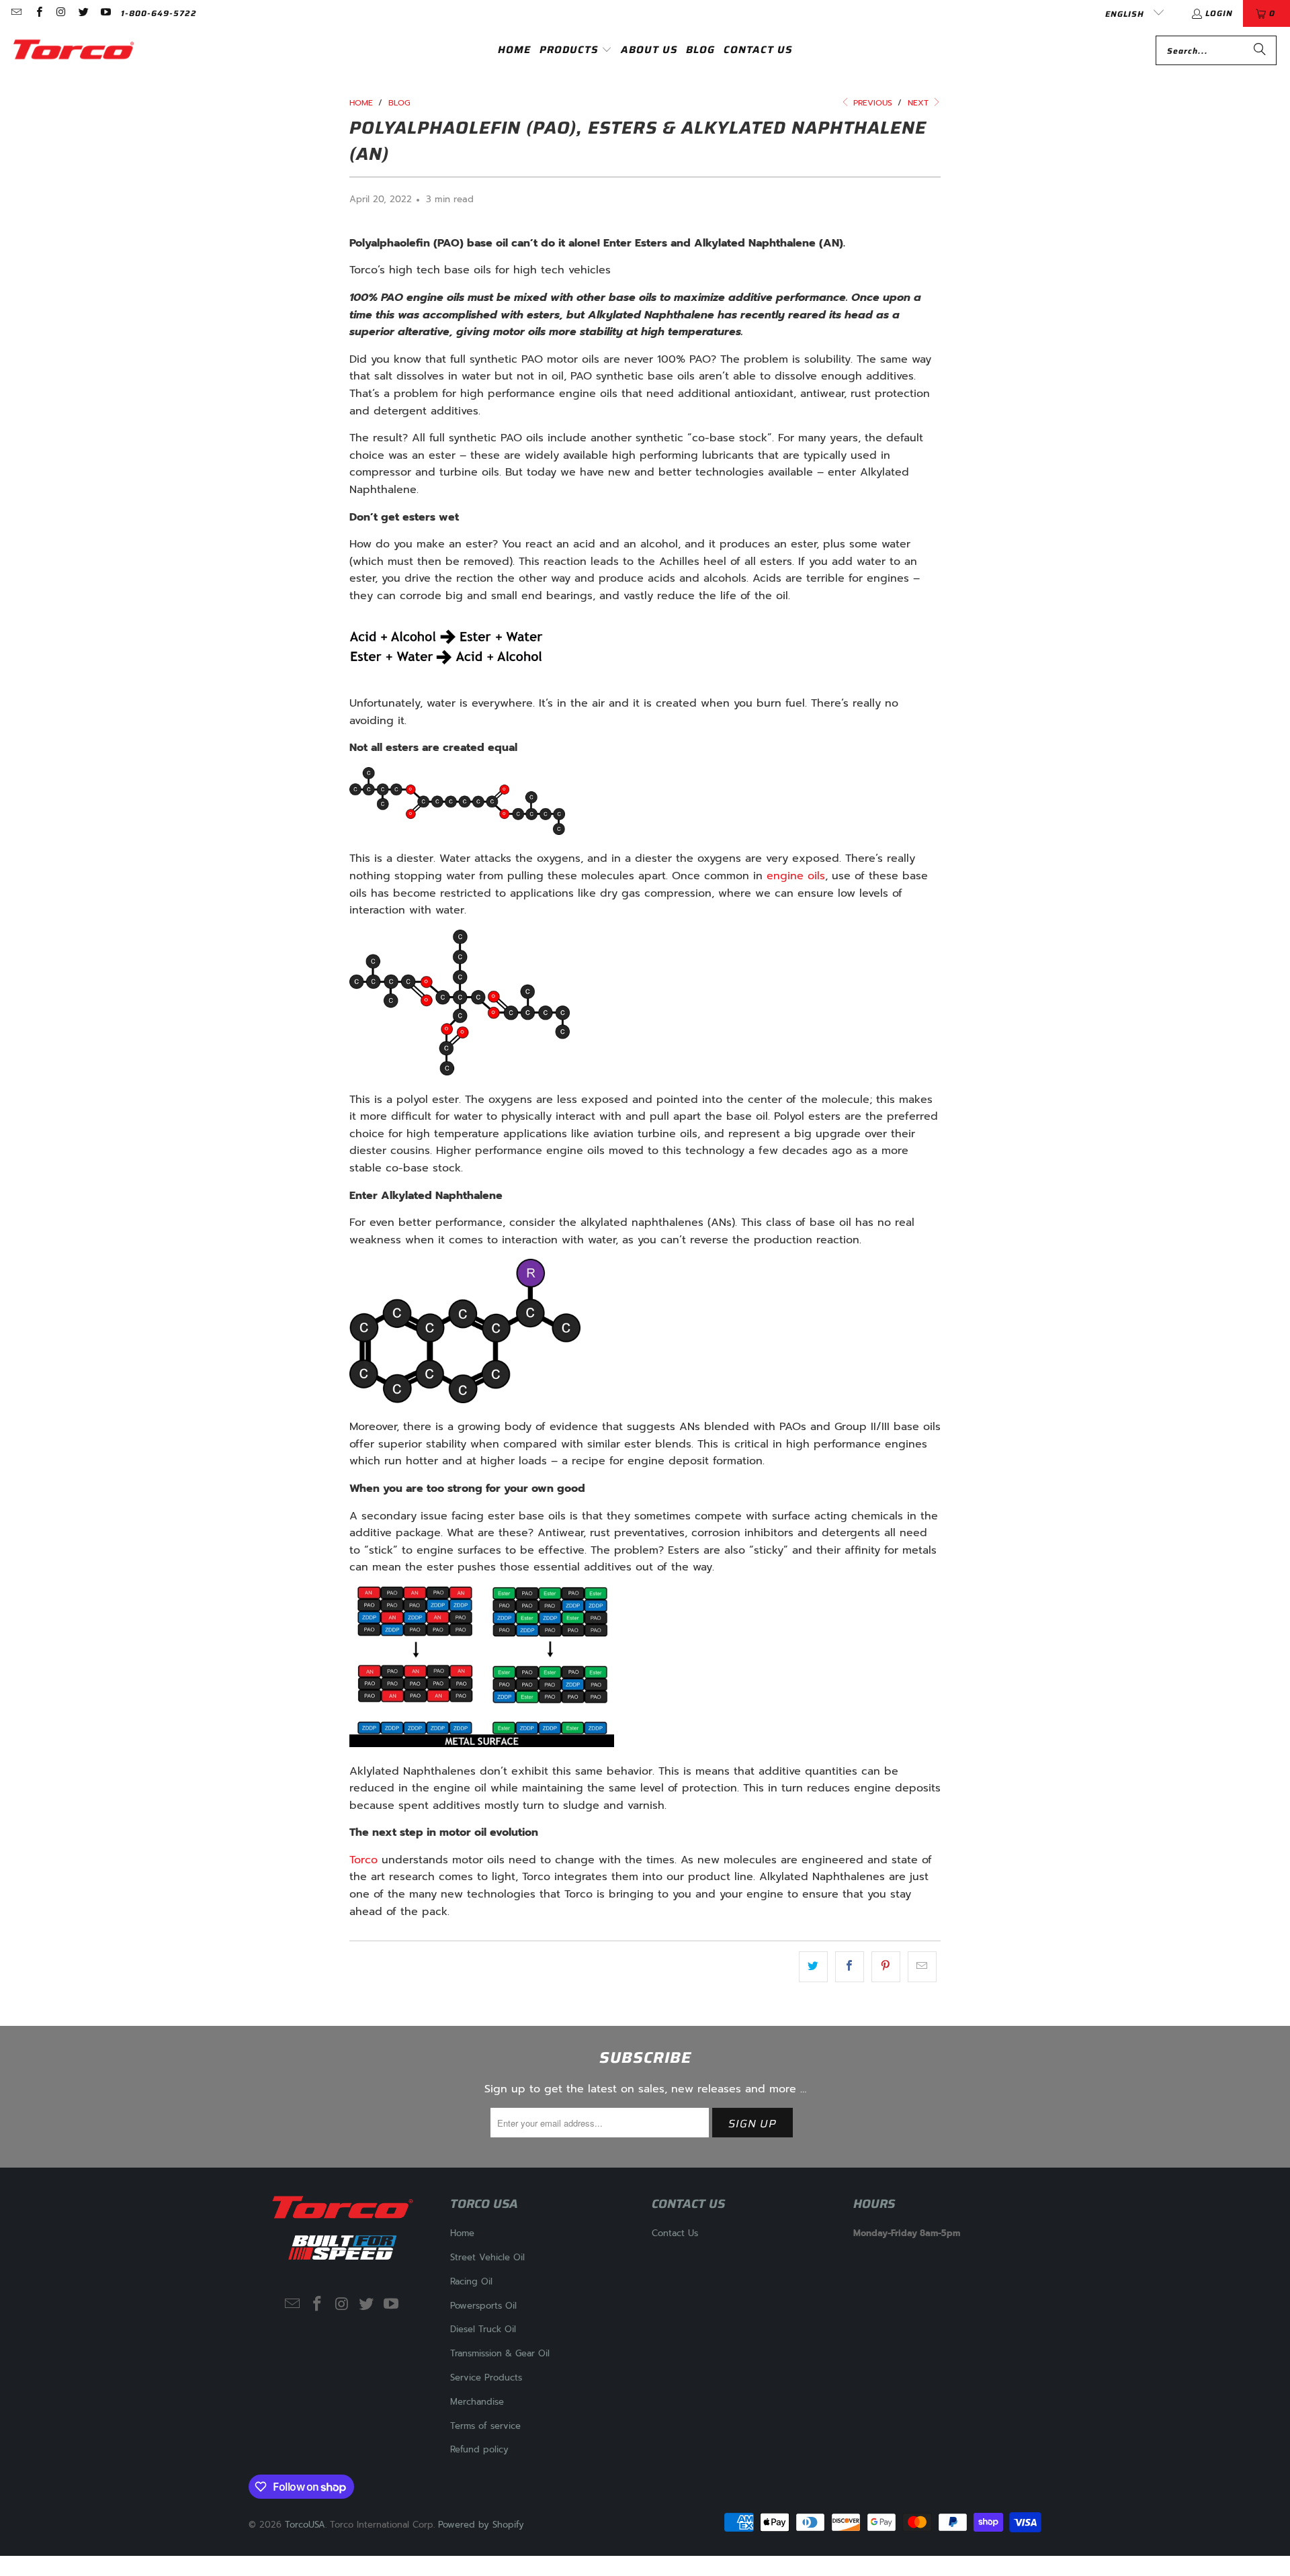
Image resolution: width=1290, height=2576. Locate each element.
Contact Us (675, 2233)
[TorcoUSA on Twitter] (83, 13)
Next (919, 103)
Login (1219, 13)
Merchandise (477, 2402)
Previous (871, 103)
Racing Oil (471, 2281)
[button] (576, 51)
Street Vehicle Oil (487, 2257)
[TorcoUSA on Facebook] (38, 13)
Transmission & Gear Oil (500, 2353)
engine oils (796, 876)
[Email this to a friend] (922, 1967)
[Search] (1260, 50)
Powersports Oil (483, 2306)
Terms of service (485, 2426)
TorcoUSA (305, 2525)
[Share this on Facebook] (850, 1967)
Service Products (486, 2378)
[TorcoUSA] (74, 50)
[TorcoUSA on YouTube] (105, 13)
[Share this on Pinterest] (886, 1967)
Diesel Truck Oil (483, 2329)
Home (462, 2233)
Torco (363, 1860)
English (1126, 14)
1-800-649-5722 (159, 13)
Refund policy (479, 2449)
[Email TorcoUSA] (16, 13)
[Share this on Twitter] (813, 1967)
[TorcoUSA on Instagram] (61, 13)
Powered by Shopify (481, 2525)
